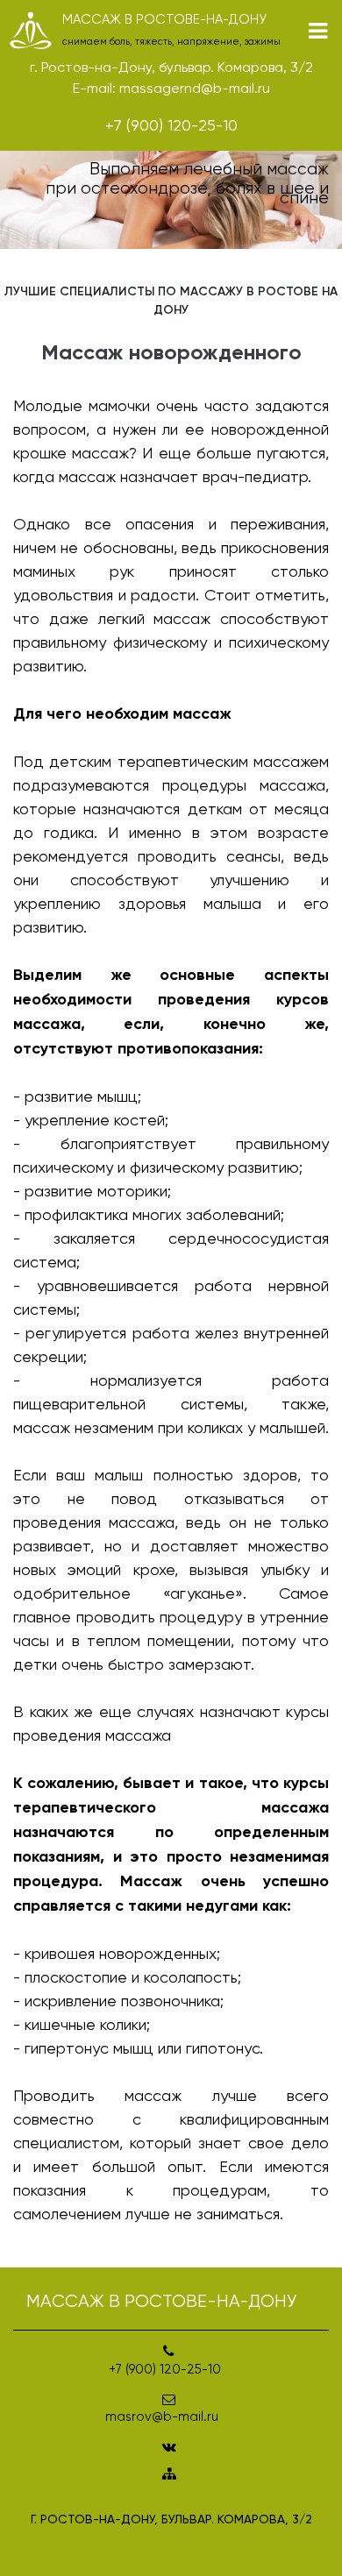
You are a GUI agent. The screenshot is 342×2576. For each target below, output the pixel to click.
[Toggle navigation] (318, 31)
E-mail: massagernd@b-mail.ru (171, 88)
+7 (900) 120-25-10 (171, 125)
